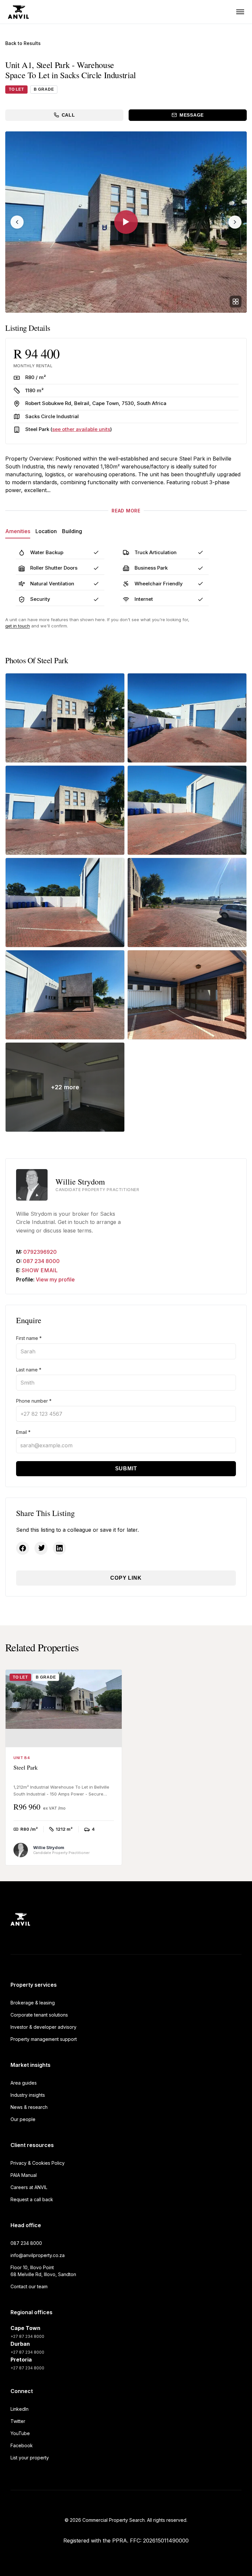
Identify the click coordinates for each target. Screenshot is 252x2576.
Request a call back (32, 2199)
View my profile (55, 1279)
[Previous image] (17, 222)
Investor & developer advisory (43, 2027)
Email (23, 1432)
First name (29, 1338)
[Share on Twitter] (41, 1548)
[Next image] (235, 222)
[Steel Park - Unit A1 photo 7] (65, 995)
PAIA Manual (24, 2175)
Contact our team (29, 2286)
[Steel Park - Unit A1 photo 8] (187, 995)
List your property (30, 2458)
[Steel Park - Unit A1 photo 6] (187, 903)
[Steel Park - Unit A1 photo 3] (65, 810)
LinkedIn (20, 2409)
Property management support (44, 2039)
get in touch (18, 626)
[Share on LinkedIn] (59, 1548)
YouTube (20, 2433)
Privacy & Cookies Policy (38, 2163)
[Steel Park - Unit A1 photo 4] (187, 810)
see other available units (81, 429)
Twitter (18, 2421)
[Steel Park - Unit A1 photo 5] (65, 903)
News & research (29, 2107)
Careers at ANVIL (29, 2187)
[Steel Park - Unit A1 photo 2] (187, 718)
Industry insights (28, 2095)
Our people (23, 2119)
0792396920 (40, 1252)
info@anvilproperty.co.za (38, 2255)
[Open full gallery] (236, 302)
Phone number (34, 1401)
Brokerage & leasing (33, 2003)
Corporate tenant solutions (39, 2015)
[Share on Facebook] (23, 1548)
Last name (29, 1370)
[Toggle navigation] (240, 12)
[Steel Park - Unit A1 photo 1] (65, 718)
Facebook (22, 2445)
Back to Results (23, 43)
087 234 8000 (41, 1261)
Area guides (24, 2083)
